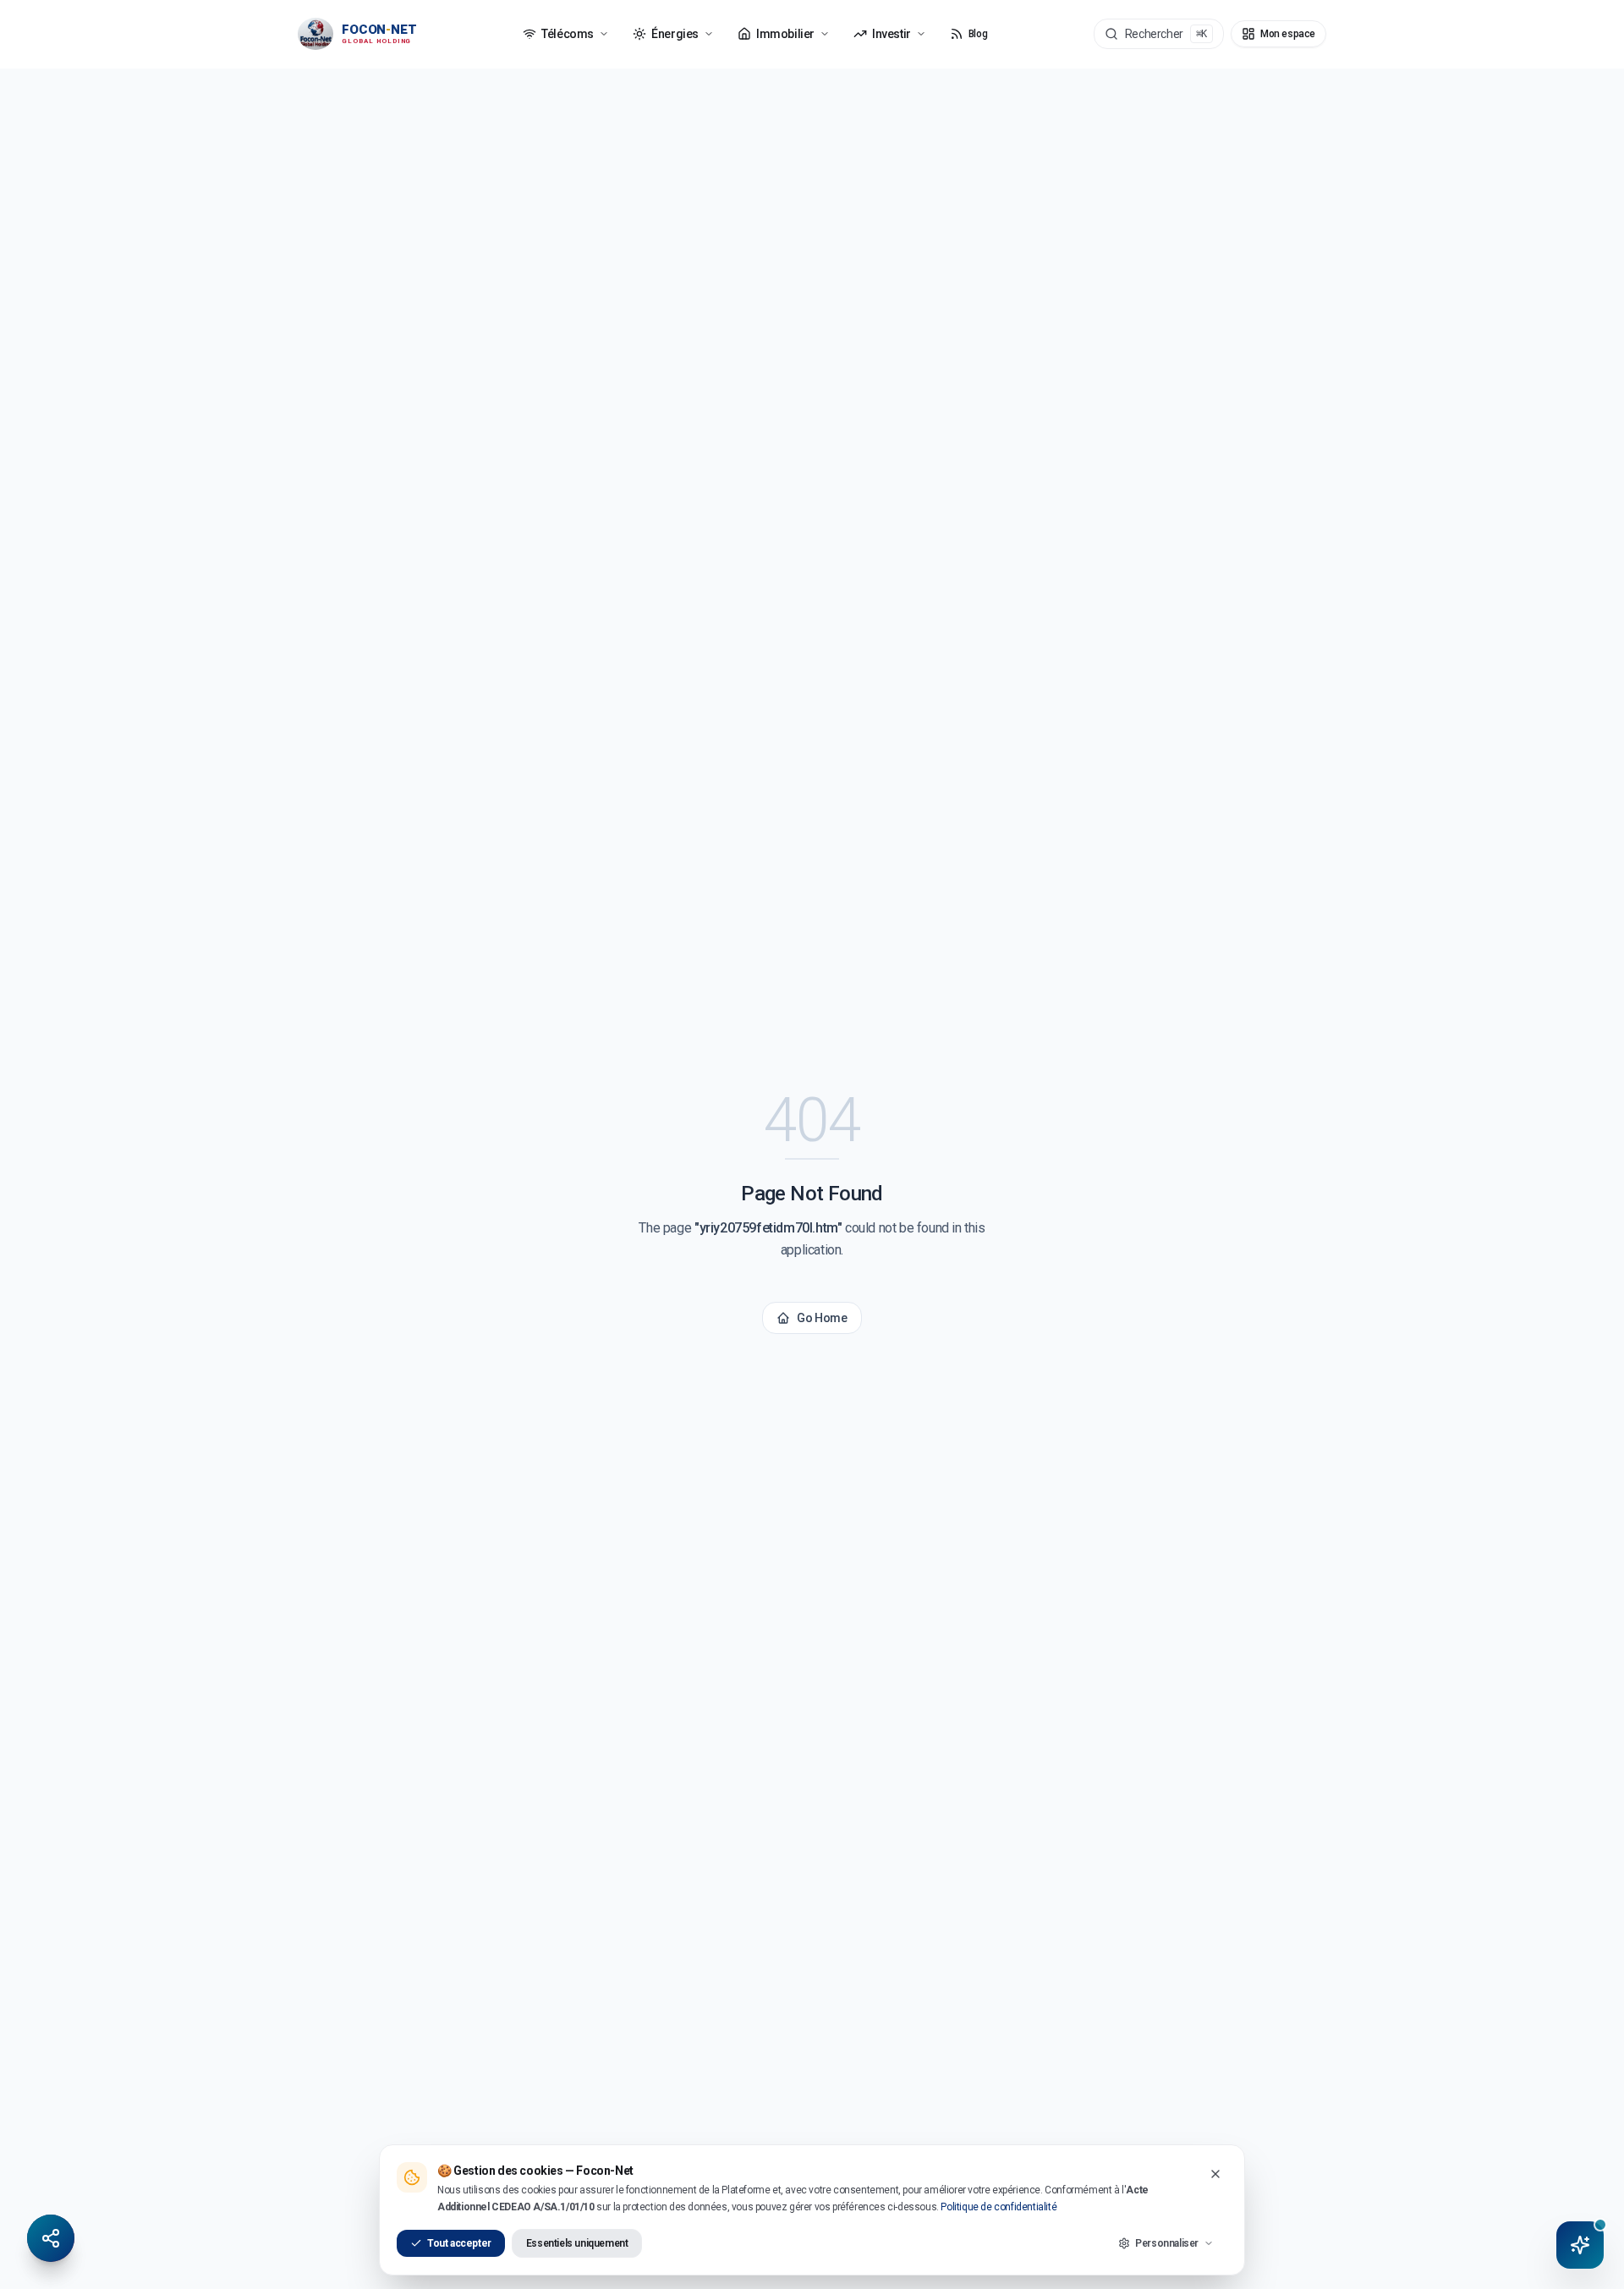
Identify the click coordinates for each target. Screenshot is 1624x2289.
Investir (892, 34)
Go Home (822, 1318)
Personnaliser (1167, 2243)
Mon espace (1288, 34)
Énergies (675, 34)
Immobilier (785, 34)
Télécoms (568, 34)
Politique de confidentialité (999, 2207)
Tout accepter (459, 2243)
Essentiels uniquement (577, 2243)
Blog (978, 34)
